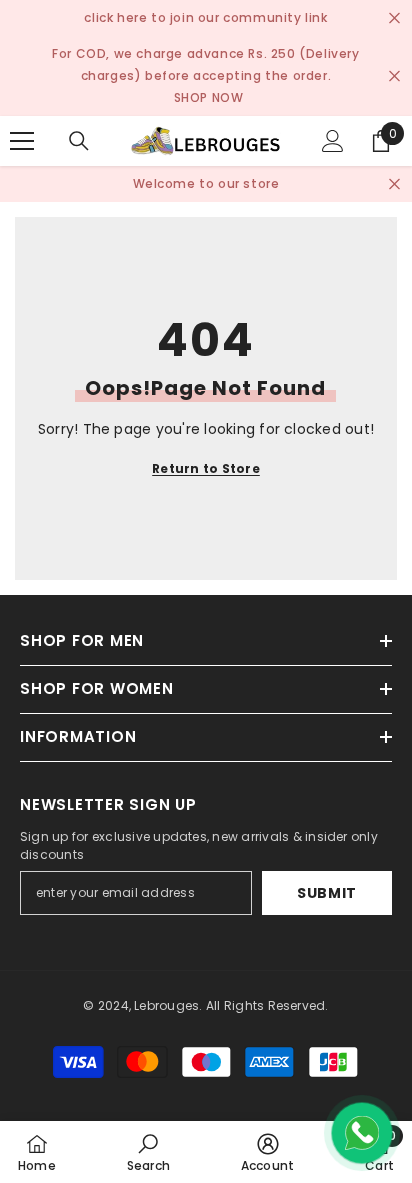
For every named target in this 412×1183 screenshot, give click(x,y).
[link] (148, 1152)
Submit (327, 893)
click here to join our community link (205, 17)
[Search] (79, 141)
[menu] (22, 141)
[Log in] (333, 141)
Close (394, 18)
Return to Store (206, 468)
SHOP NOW (209, 97)
